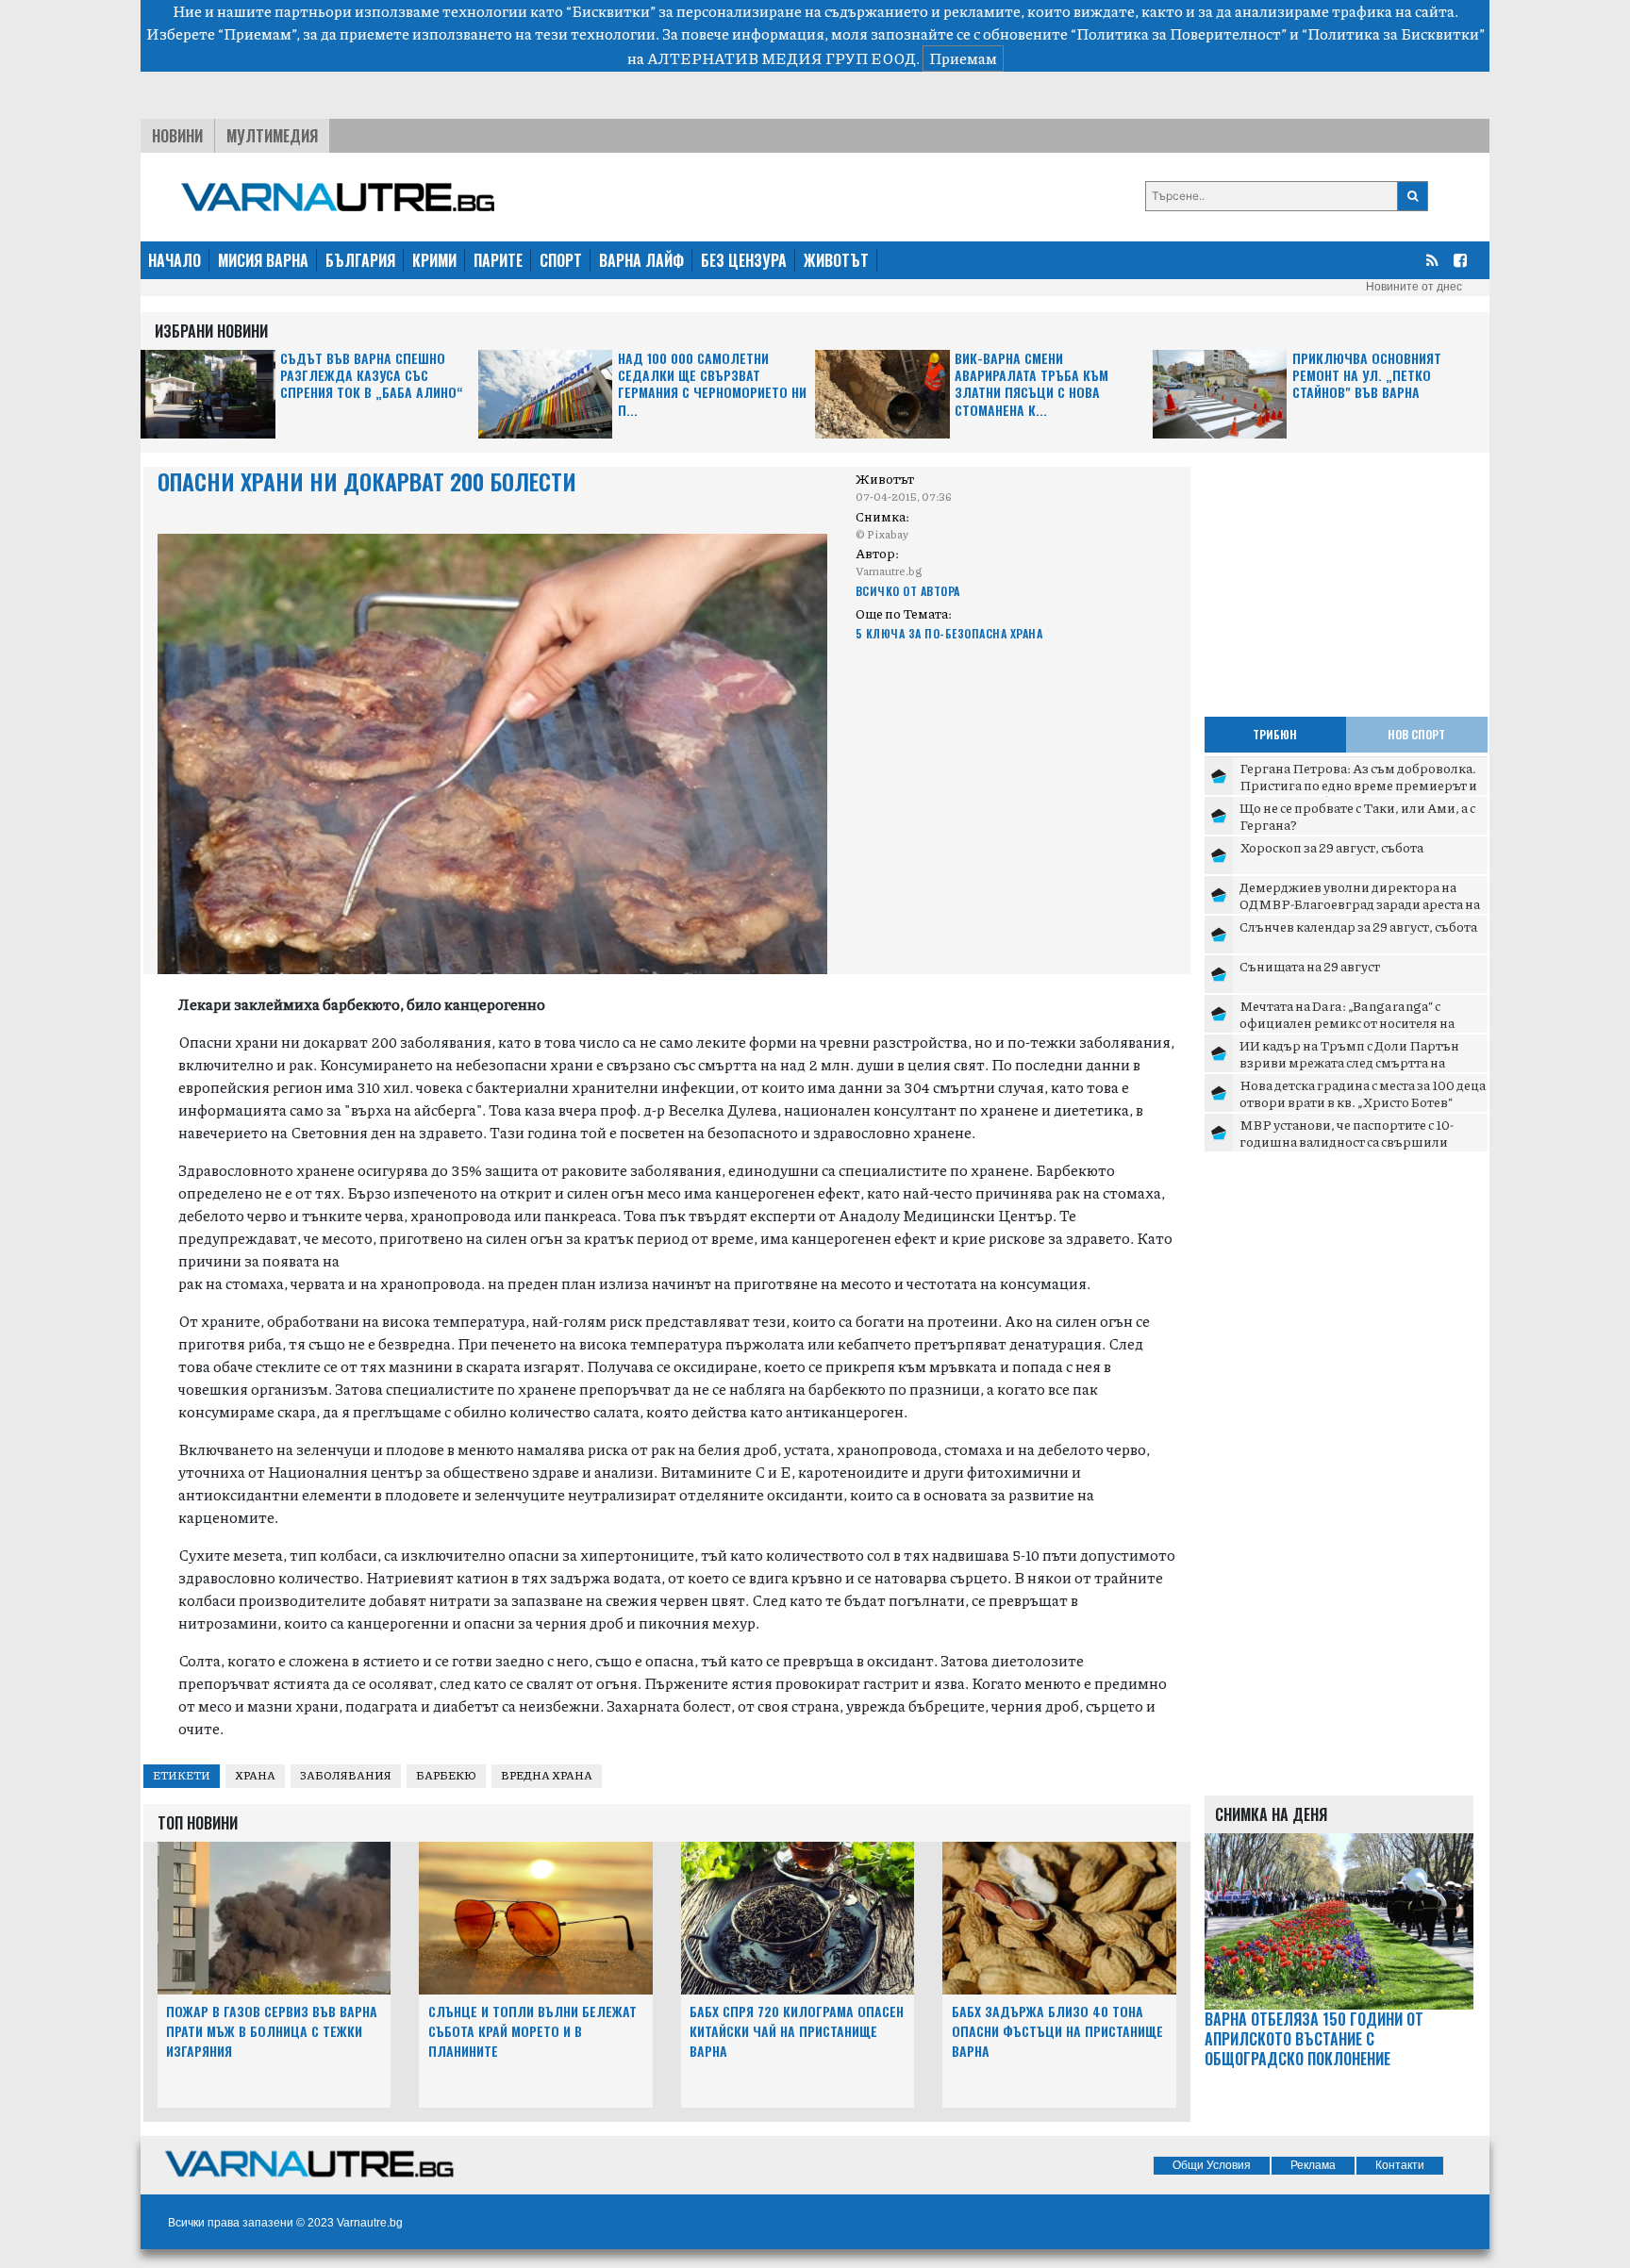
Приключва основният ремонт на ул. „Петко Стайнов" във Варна (1367, 376)
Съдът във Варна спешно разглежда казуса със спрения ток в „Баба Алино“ (372, 376)
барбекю (446, 1775)
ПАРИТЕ (498, 260)
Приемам (963, 58)
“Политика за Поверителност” (1179, 33)
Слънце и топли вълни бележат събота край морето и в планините (532, 2031)
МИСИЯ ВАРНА (263, 260)
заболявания (346, 1775)
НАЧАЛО (175, 260)
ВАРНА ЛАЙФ (641, 260)
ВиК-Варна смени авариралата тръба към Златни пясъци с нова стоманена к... (1031, 385)
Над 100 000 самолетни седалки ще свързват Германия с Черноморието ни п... (712, 385)
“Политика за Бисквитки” (1393, 33)
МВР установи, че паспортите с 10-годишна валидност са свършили (1347, 1133)
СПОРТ (561, 260)
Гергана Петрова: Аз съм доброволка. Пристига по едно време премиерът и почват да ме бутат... (1358, 784)
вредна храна (547, 1775)
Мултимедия (272, 136)
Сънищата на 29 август (1310, 966)
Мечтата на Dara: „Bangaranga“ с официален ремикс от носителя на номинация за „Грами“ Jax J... (1347, 1022)
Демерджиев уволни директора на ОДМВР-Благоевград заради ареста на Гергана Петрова (1360, 903)
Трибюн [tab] (1275, 734)
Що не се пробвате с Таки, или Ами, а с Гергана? (1357, 816)
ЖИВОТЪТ (836, 260)
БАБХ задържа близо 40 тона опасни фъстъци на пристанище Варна (1057, 2031)
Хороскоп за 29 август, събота (1331, 847)
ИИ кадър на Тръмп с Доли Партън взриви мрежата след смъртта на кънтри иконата (1349, 1061)
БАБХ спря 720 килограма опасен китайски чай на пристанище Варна (797, 2031)
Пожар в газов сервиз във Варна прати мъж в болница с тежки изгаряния (272, 2031)
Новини (177, 136)
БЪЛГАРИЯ (360, 260)
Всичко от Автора (908, 591)
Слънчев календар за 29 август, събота (1358, 926)
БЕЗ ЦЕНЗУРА (744, 260)
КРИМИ (434, 260)
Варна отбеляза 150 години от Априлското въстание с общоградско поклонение (1314, 2039)
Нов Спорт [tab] (1416, 734)
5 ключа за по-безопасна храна (949, 633)
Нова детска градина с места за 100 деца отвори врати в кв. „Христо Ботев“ (1363, 1093)
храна (255, 1775)
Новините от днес (1414, 287)
